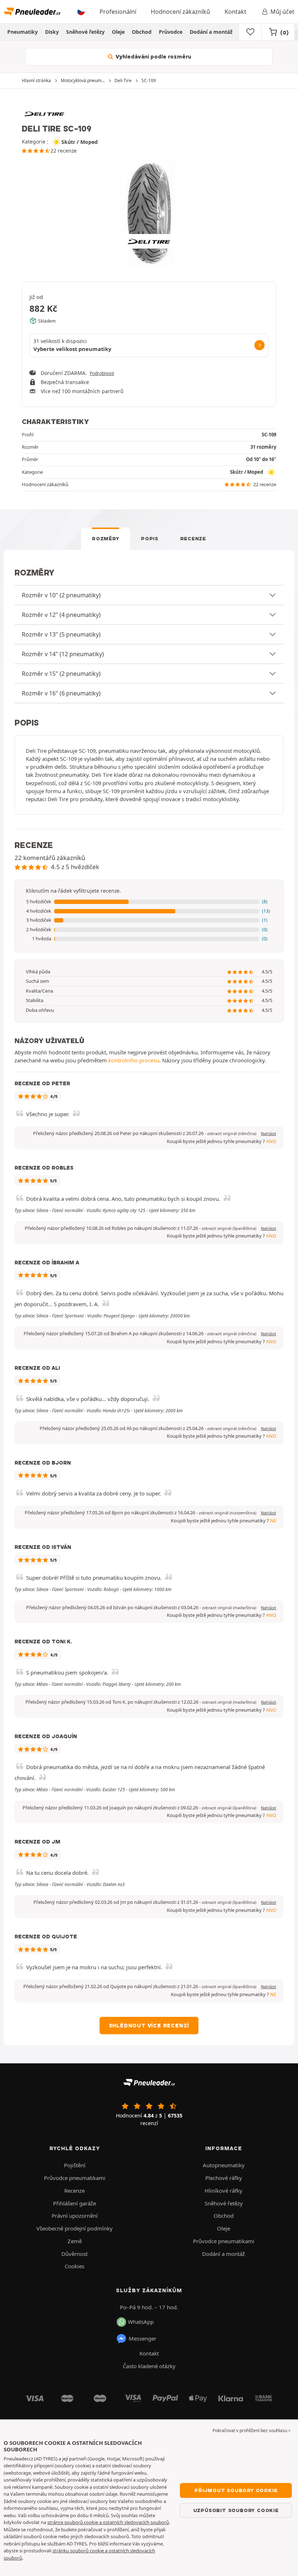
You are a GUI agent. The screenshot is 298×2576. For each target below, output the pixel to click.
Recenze (193, 538)
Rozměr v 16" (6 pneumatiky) (61, 693)
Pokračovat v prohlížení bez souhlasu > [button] (252, 2430)
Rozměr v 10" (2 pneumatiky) (61, 595)
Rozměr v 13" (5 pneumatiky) (61, 634)
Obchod (142, 32)
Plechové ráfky (224, 2178)
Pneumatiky (23, 32)
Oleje (118, 32)
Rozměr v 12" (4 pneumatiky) (61, 615)
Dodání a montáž (211, 32)
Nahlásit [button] (269, 1134)
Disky (52, 32)
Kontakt (235, 12)
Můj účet (282, 12)
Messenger (142, 2338)
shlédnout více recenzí (149, 2026)
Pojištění (75, 2165)
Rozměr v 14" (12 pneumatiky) (63, 654)
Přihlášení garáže (74, 2203)
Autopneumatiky (224, 2165)
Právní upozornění (75, 2216)
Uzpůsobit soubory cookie (236, 2510)
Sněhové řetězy (85, 32)
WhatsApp (141, 2322)
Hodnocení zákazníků (180, 12)
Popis (150, 538)
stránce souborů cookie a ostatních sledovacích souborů (108, 2522)
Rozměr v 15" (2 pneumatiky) (61, 674)
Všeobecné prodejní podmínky (74, 2228)
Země (75, 2241)
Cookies (74, 2266)
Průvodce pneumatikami (75, 2178)
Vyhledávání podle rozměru (153, 57)
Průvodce (171, 32)
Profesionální (118, 12)
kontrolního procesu (134, 1060)
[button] (149, 902)
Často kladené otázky (149, 2366)
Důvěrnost (74, 2254)
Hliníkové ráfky (223, 2191)
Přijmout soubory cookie (236, 2490)
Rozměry (106, 538)
